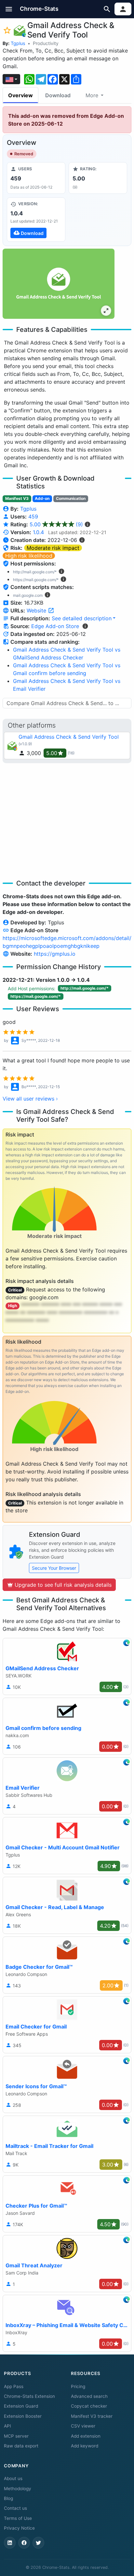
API (7, 2426)
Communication (71, 498)
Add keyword (85, 2446)
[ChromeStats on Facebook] (24, 2543)
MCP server (16, 2436)
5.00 (56, 524)
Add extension (86, 2436)
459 (33, 517)
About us (13, 2478)
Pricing (78, 2386)
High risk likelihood (29, 556)
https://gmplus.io (55, 954)
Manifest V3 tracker (92, 2416)
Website (37, 610)
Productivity (46, 43)
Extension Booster (23, 2416)
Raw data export (21, 2446)
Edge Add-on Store (55, 626)
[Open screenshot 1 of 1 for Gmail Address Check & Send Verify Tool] (59, 284)
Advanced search (89, 2396)
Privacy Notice (19, 2528)
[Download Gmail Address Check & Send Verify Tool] (36, 220)
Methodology (18, 2489)
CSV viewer (83, 2426)
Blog (8, 2498)
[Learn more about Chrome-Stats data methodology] (85, 626)
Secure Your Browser (54, 1568)
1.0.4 (38, 532)
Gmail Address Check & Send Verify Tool (69, 737)
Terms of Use (18, 2518)
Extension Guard (21, 2406)
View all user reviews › (30, 1099)
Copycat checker (89, 2406)
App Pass (14, 2386)
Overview (20, 95)
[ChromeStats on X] (38, 2543)
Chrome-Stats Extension (29, 2396)
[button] (9, 9)
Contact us (15, 2508)
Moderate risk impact (53, 548)
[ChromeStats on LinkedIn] (10, 2543)
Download (58, 95)
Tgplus (18, 43)
